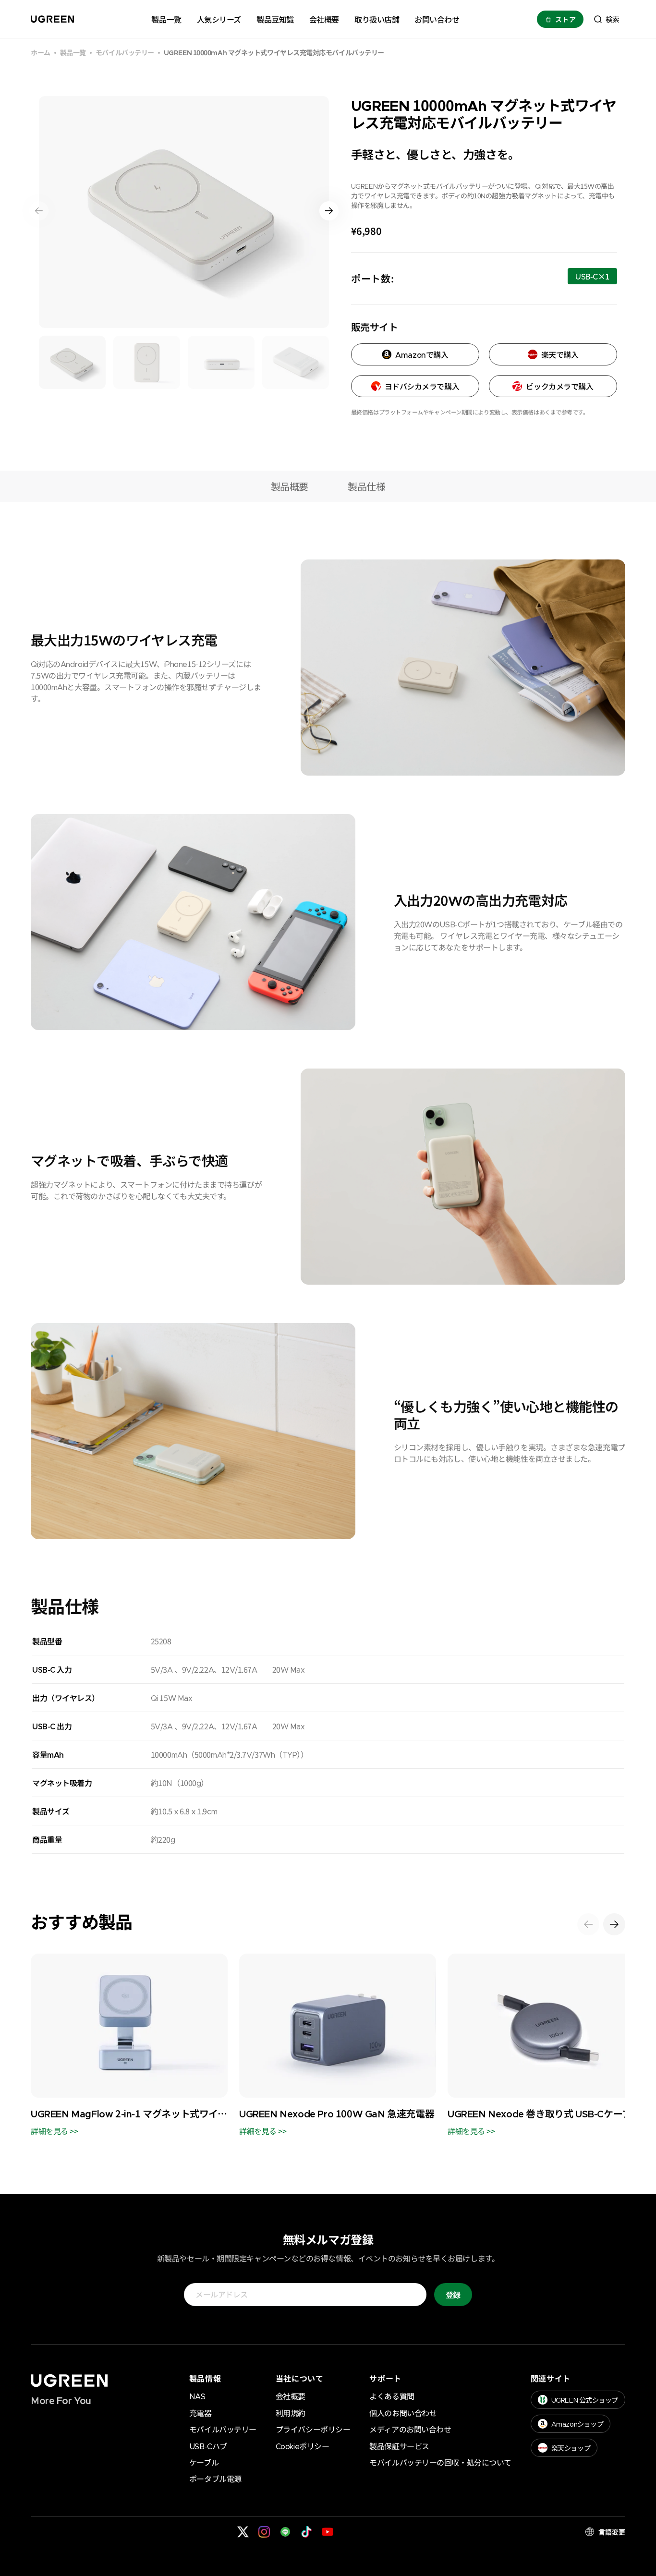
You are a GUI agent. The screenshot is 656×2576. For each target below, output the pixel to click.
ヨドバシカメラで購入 (422, 386)
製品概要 (290, 486)
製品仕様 (366, 486)
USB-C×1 (592, 277)
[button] (606, 19)
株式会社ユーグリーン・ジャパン (102, 2532)
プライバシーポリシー (313, 2429)
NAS (197, 2396)
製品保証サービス (399, 2446)
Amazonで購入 (422, 354)
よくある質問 (392, 2396)
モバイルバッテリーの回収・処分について (440, 2462)
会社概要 (291, 2396)
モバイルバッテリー (125, 53)
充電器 (200, 2413)
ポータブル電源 (215, 2479)
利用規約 (291, 2413)
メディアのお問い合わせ (410, 2429)
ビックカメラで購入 (559, 386)
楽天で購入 (560, 354)
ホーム (41, 53)
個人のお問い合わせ (403, 2413)
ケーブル (204, 2462)
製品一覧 (73, 53)
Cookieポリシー (303, 2446)
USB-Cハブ (208, 2446)
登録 (453, 2295)
